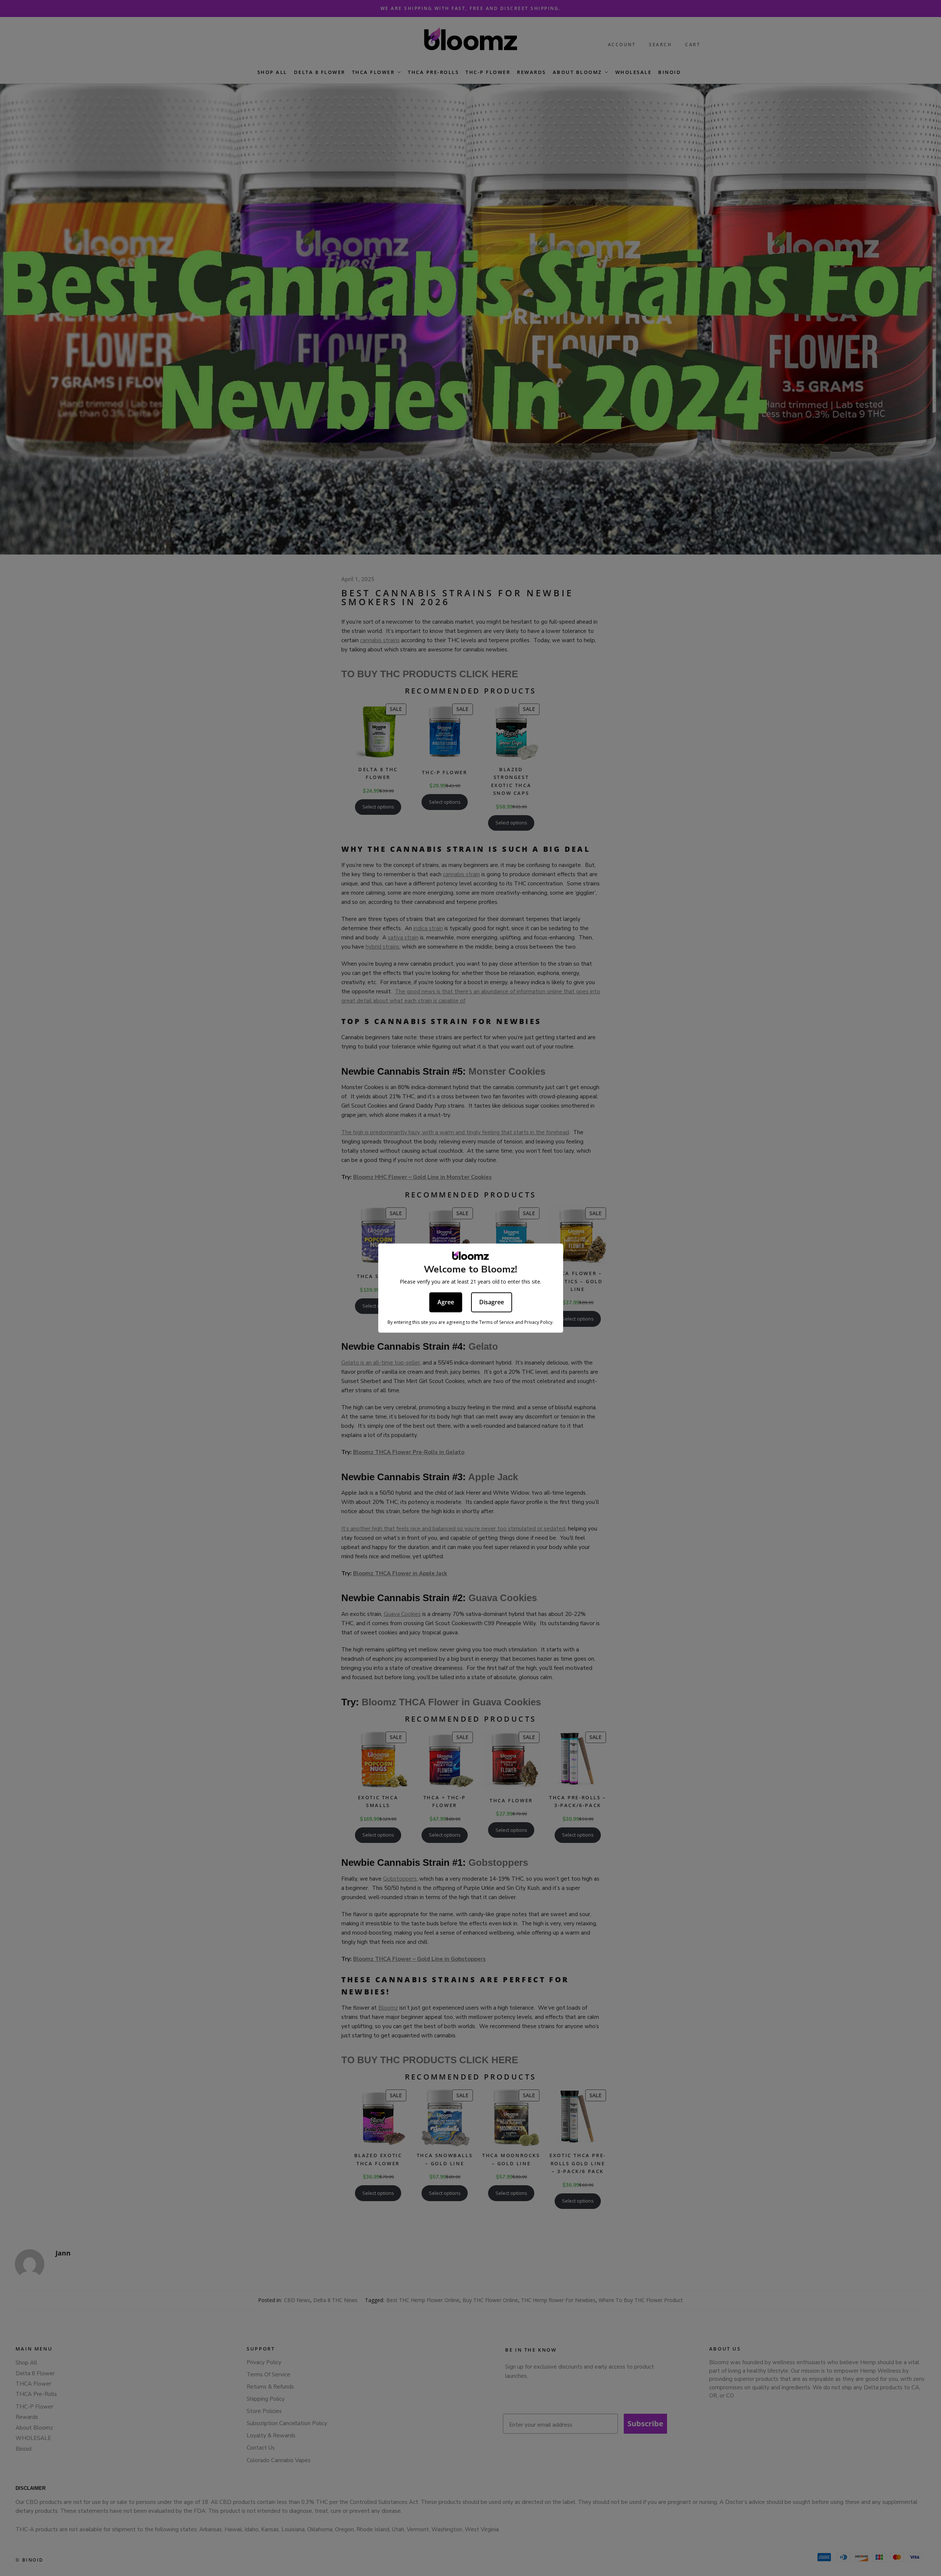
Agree (446, 1302)
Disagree (492, 1302)
